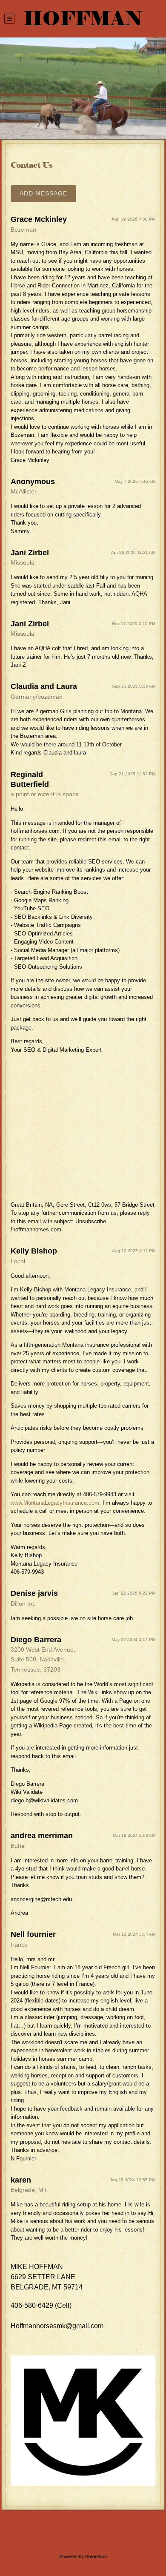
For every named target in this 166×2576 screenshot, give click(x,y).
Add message (43, 193)
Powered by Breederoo (83, 2556)
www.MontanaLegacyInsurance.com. (56, 1503)
